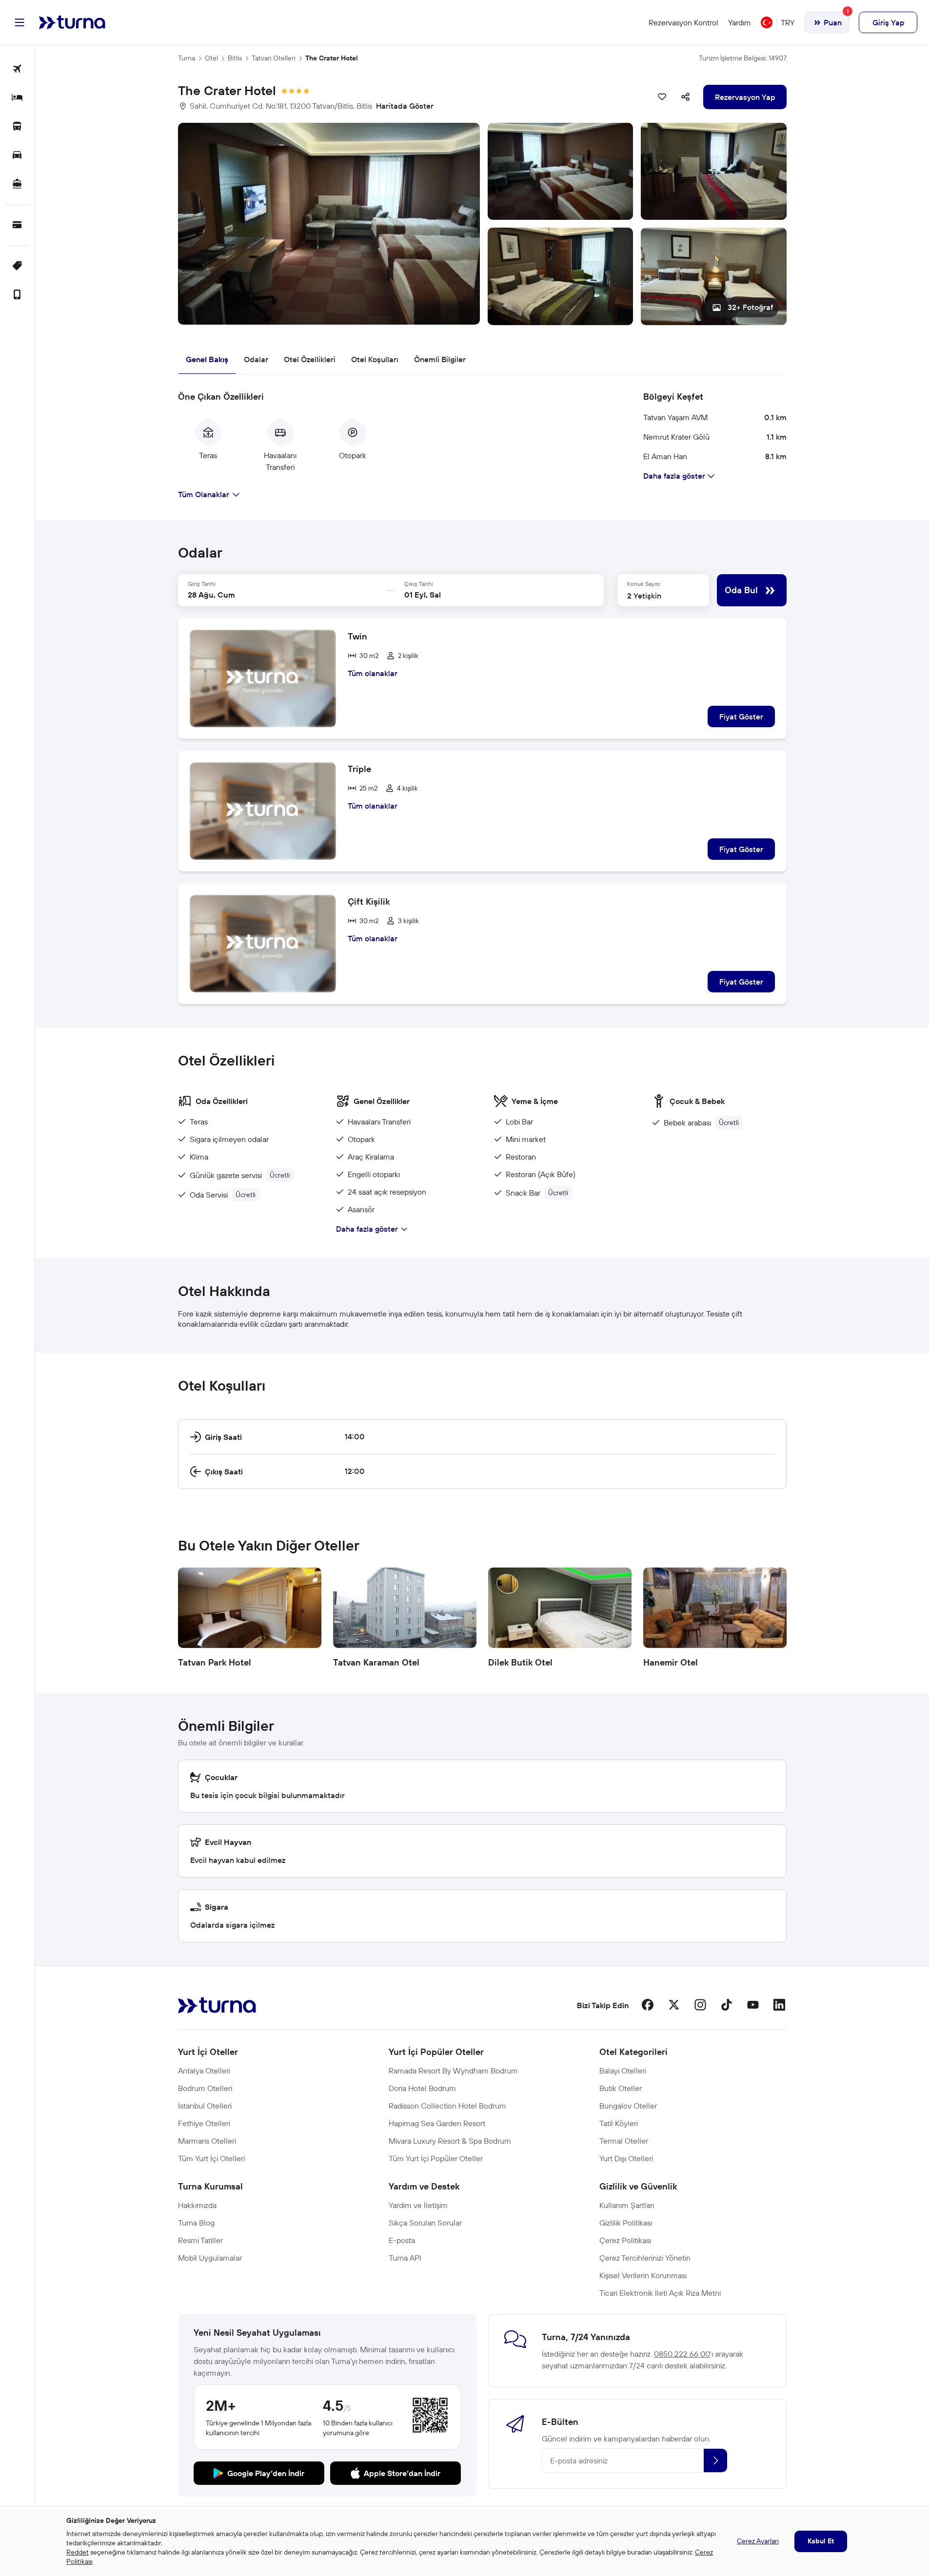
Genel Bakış (207, 359)
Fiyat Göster (741, 717)
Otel (211, 58)
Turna (187, 58)
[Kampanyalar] (17, 266)
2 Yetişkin (644, 596)
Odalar (256, 359)
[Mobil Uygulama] (17, 295)
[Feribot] (17, 184)
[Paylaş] (686, 97)
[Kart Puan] (17, 225)
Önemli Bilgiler (440, 359)
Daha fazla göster (367, 1229)
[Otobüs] (17, 127)
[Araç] (17, 156)
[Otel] (17, 98)
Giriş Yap (888, 22)
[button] (482, 224)
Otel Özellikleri (310, 359)
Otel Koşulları (375, 359)
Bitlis (235, 58)
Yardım (740, 22)
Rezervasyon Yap (745, 97)
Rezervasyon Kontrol (683, 22)
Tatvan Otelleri (274, 58)
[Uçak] (17, 69)
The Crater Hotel (332, 58)
